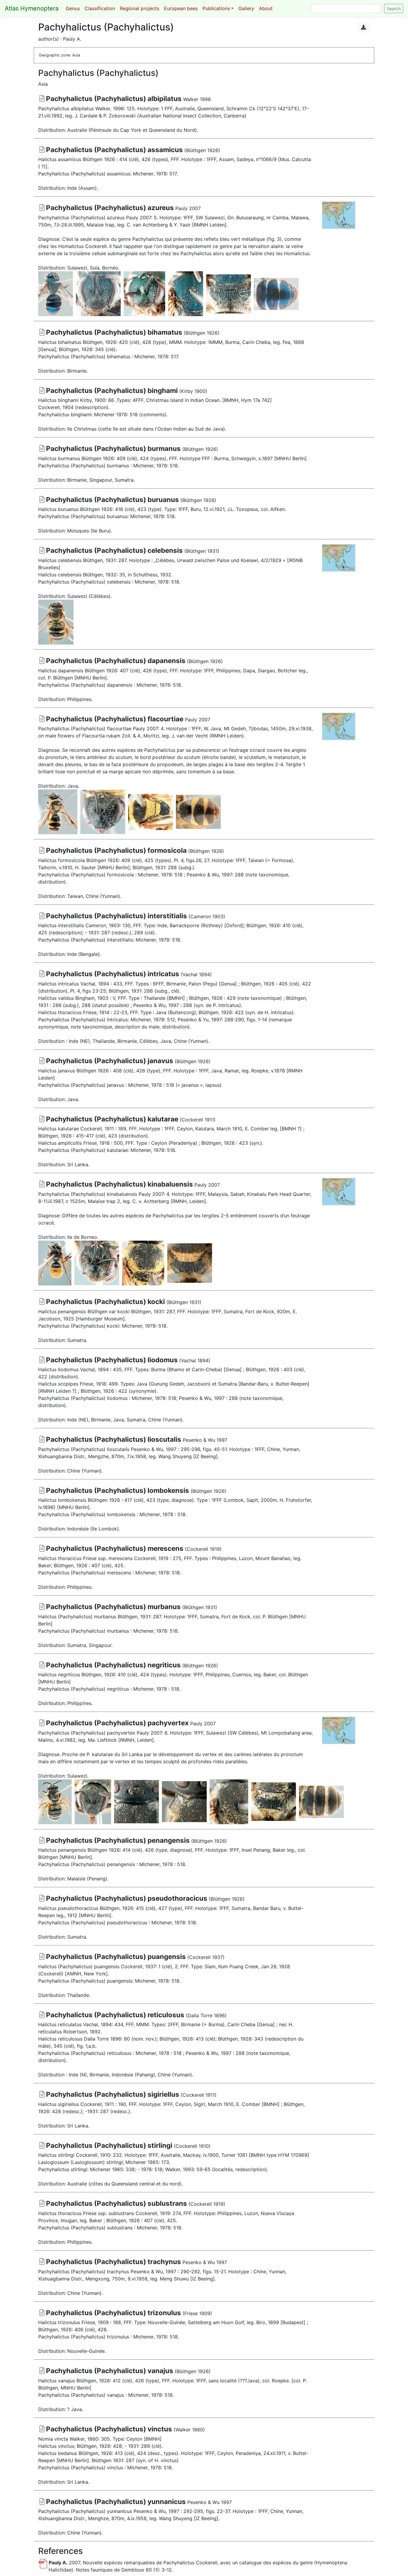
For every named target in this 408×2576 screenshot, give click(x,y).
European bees (181, 8)
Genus (73, 8)
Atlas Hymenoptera (32, 8)
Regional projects (139, 8)
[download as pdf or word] (363, 27)
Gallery (246, 8)
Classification (100, 8)
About (266, 8)
